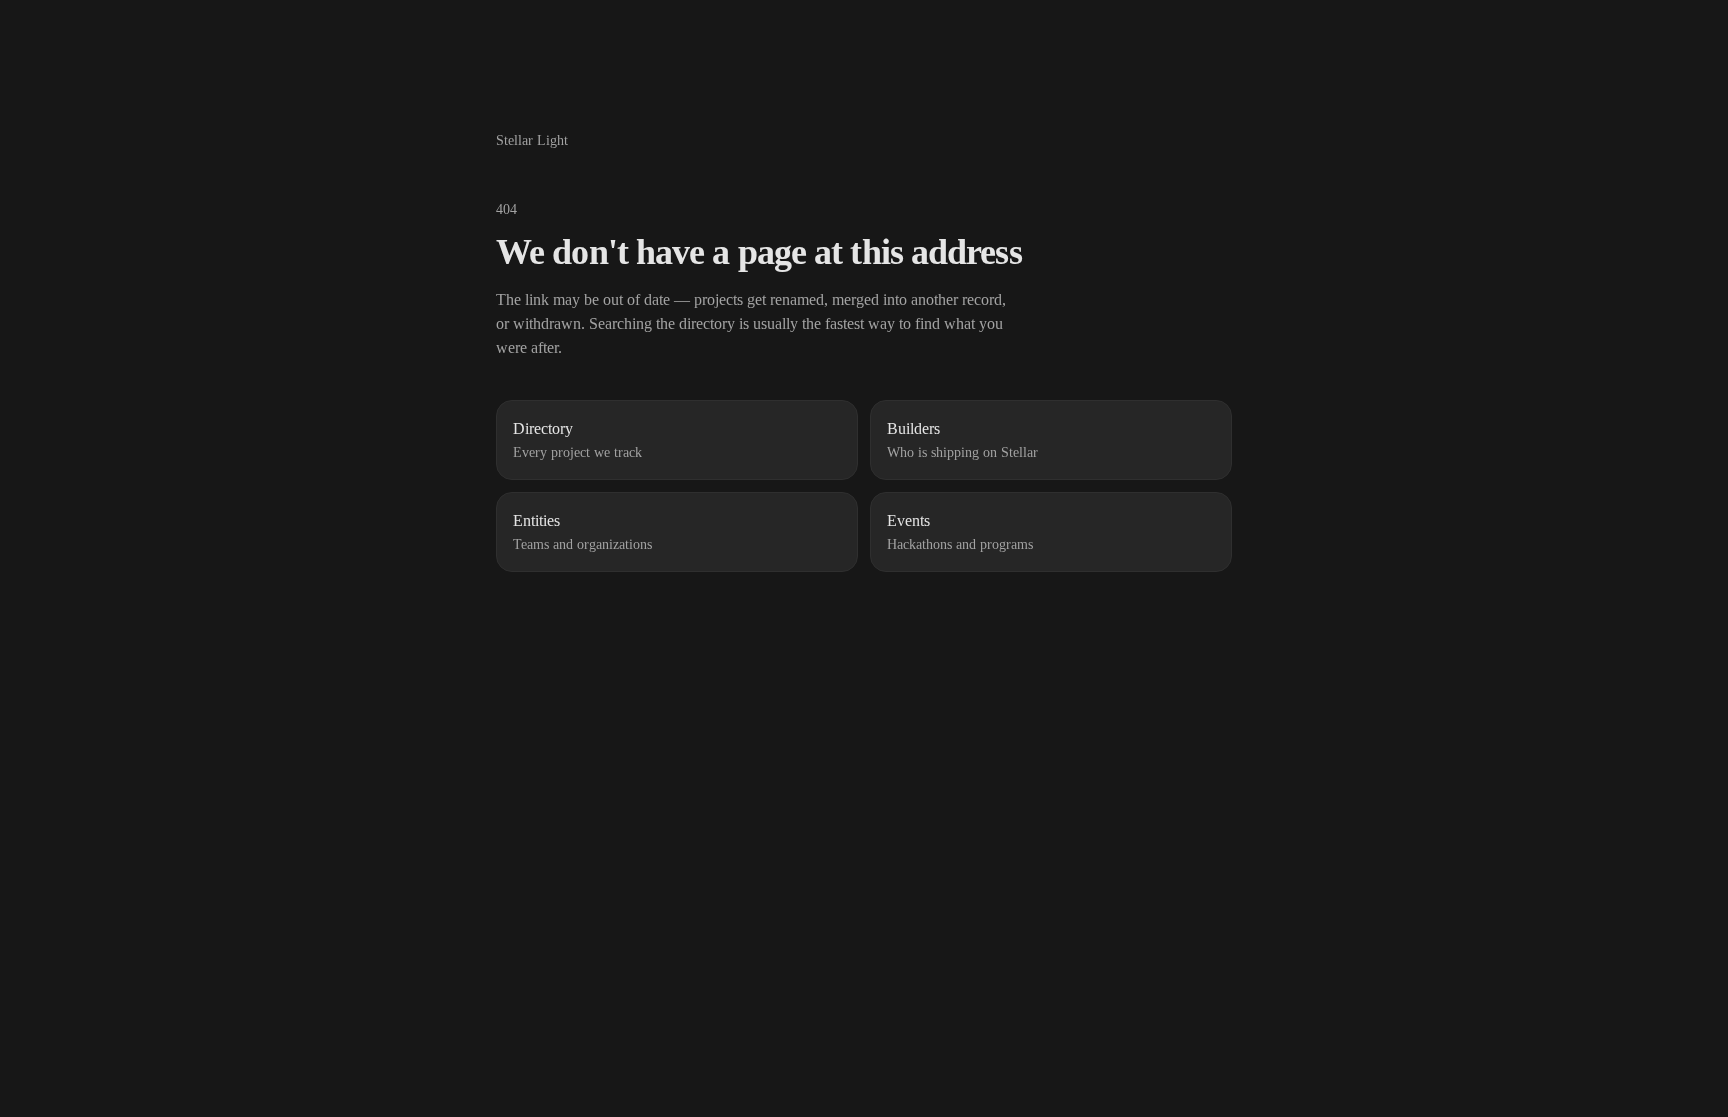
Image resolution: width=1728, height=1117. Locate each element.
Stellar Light (532, 140)
